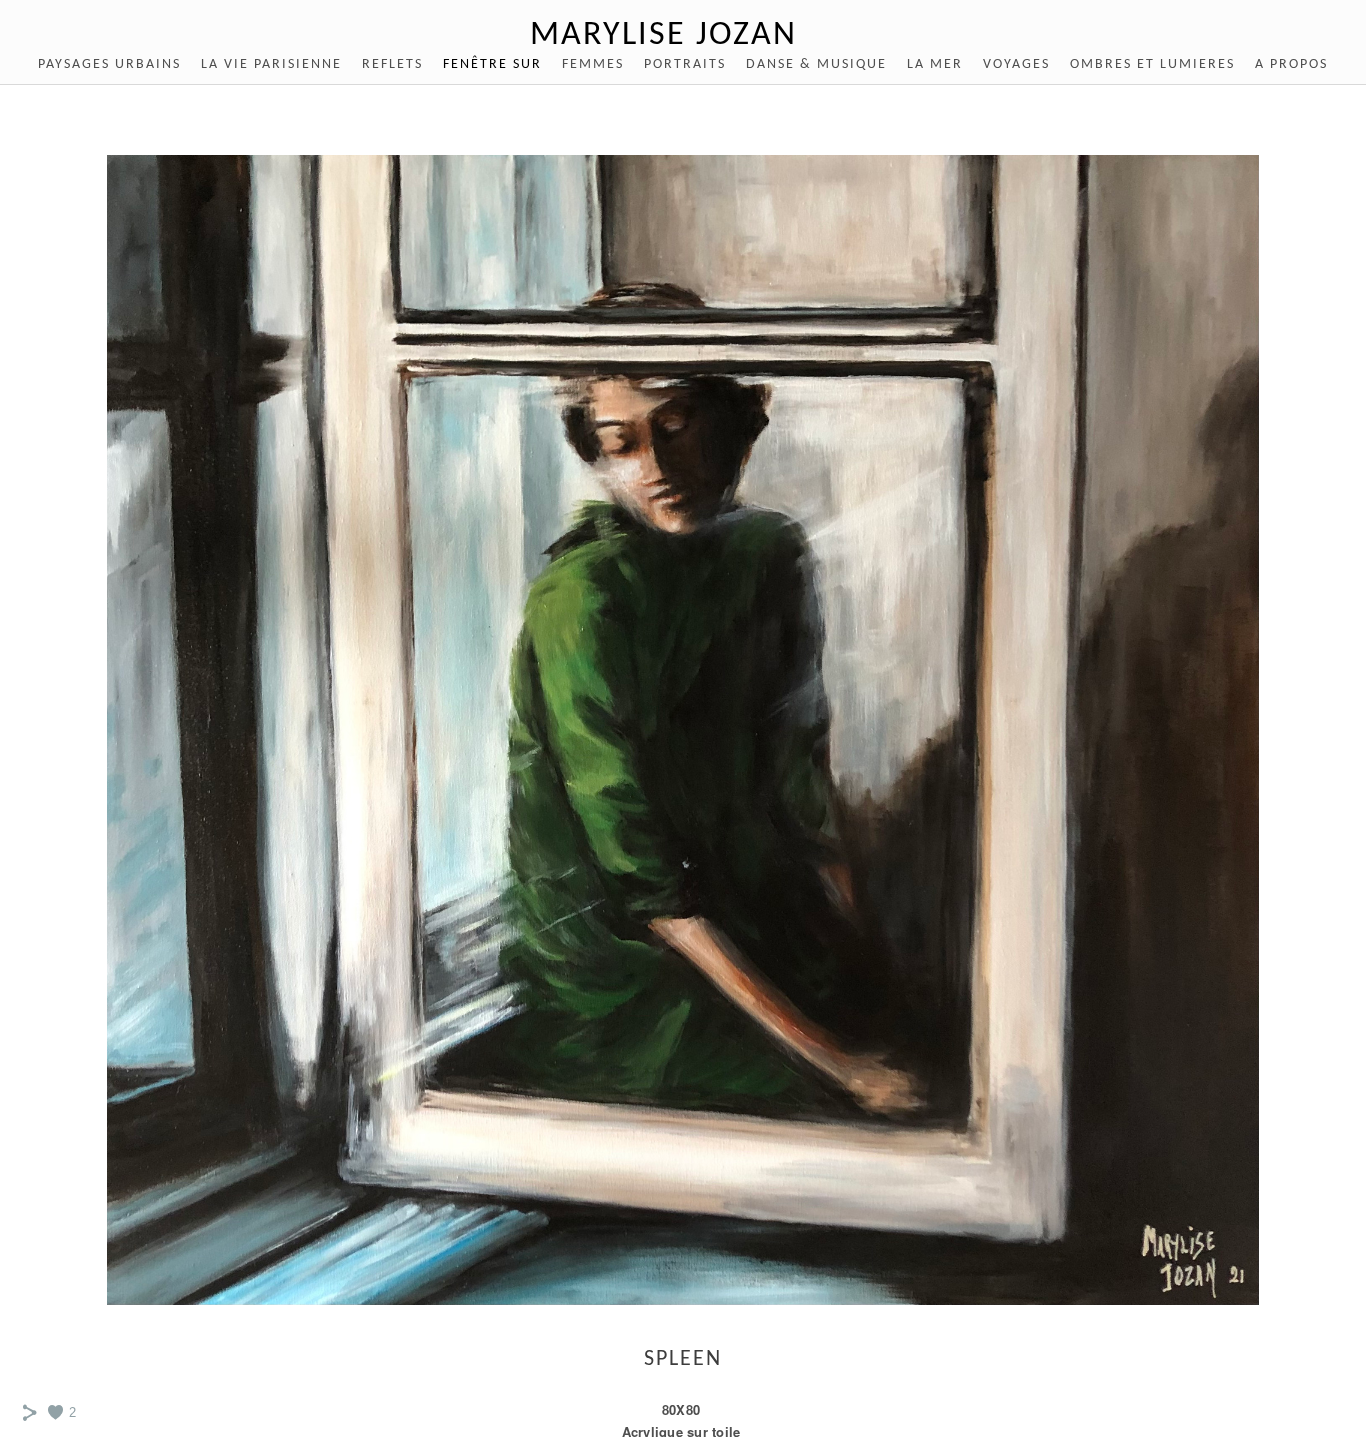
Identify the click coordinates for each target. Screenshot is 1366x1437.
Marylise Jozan (663, 35)
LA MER (935, 64)
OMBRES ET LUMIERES (1152, 64)
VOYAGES (1016, 64)
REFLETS (392, 64)
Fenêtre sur (492, 64)
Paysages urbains (109, 64)
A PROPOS (1291, 64)
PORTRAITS (685, 64)
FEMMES (593, 64)
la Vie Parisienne (271, 64)
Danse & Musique (816, 64)
